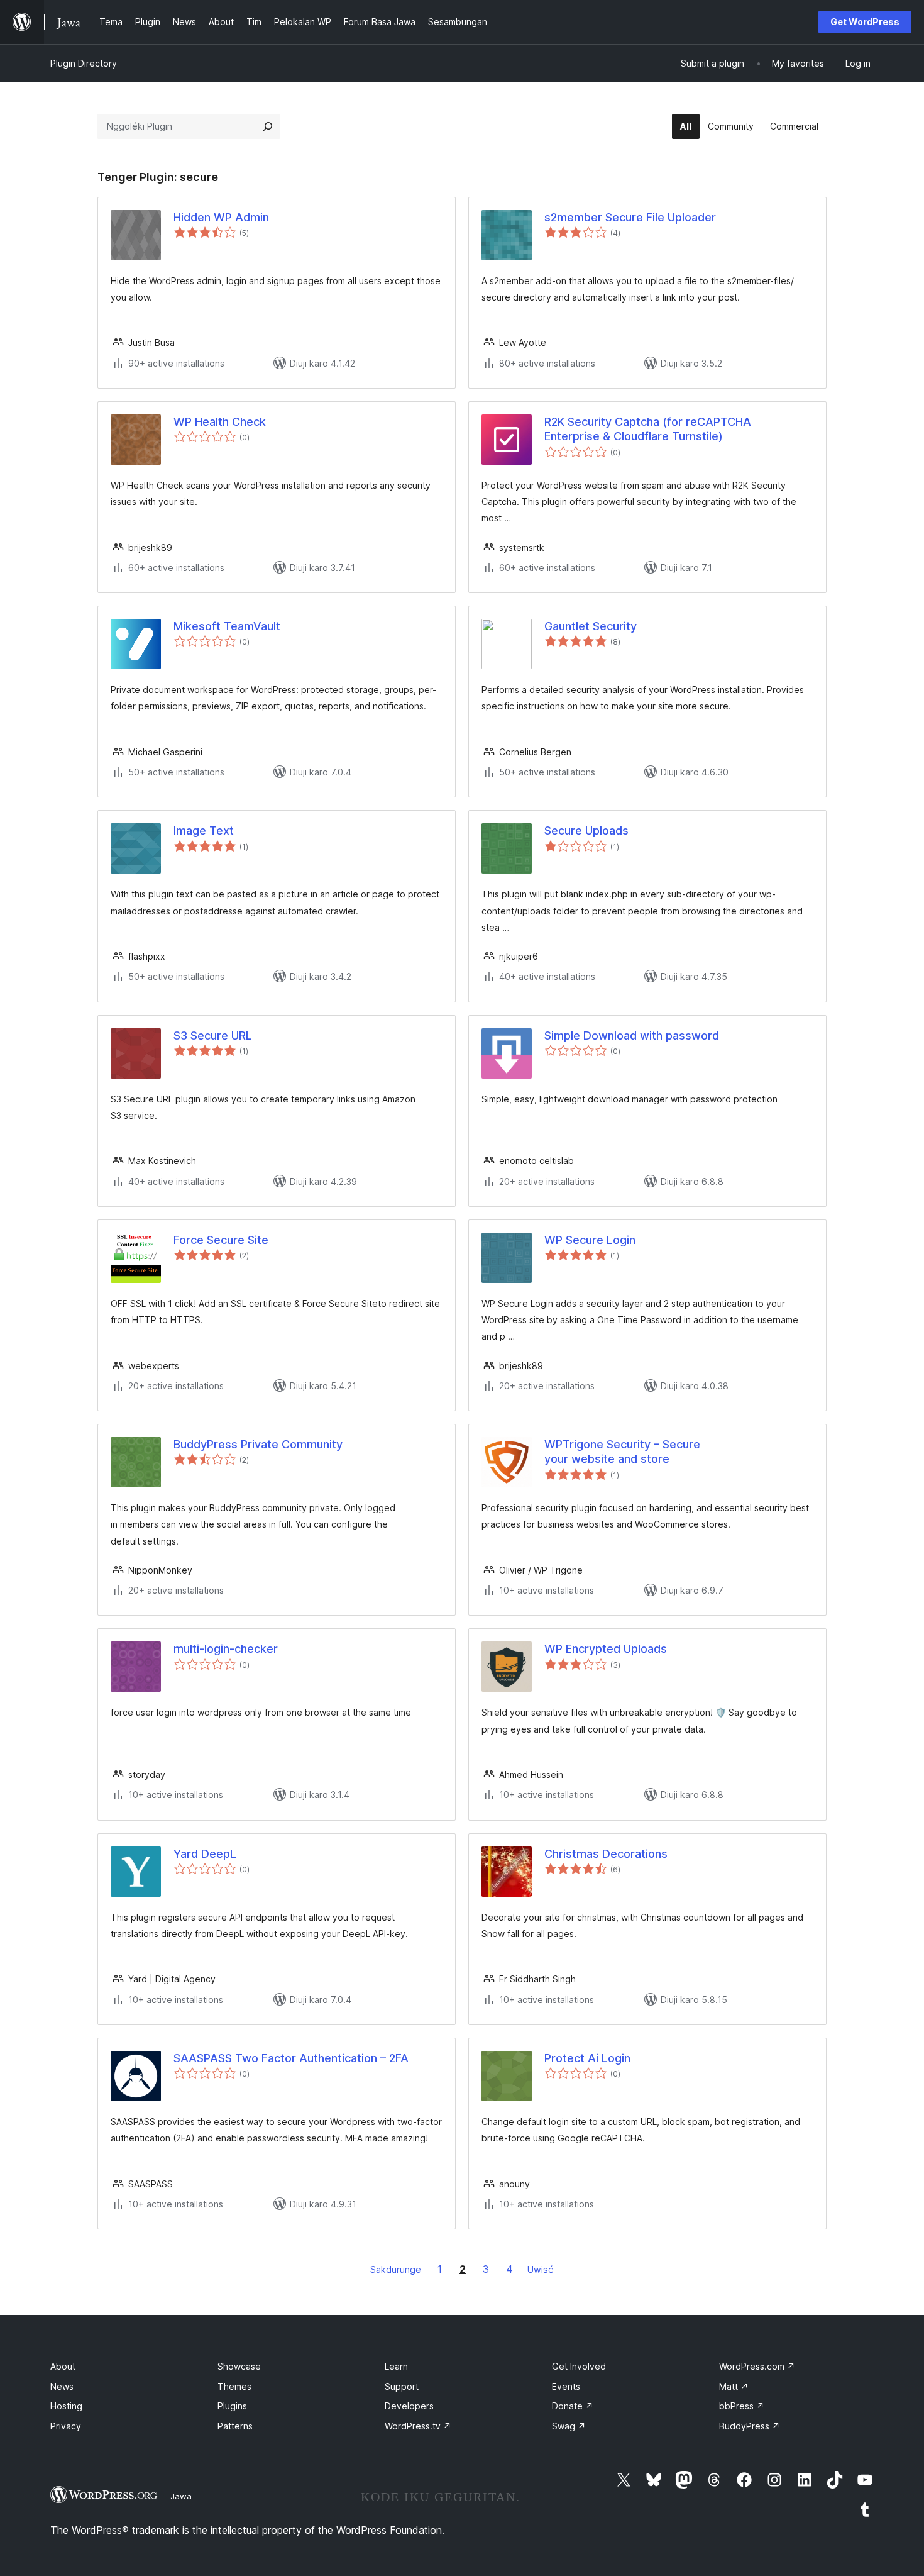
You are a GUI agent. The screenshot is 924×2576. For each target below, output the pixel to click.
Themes (234, 2386)
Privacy (66, 2426)
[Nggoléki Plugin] (268, 126)
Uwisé (541, 2269)
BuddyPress (750, 2426)
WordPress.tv (418, 2426)
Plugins (232, 2406)
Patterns (235, 2426)
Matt (734, 2386)
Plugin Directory (84, 63)
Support (402, 2386)
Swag (569, 2426)
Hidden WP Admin (221, 217)
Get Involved (579, 2366)
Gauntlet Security (591, 626)
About (63, 2366)
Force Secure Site (221, 1240)
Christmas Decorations (606, 1854)
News (62, 2386)
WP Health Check (220, 422)
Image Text (204, 830)
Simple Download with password (632, 1035)
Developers (409, 2406)
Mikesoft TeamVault (227, 626)
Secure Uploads (586, 830)
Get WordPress (865, 22)
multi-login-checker (226, 1649)
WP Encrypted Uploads (606, 1649)
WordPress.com (757, 2366)
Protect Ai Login (587, 2058)
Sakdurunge (396, 2269)
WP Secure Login (590, 1240)
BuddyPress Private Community (258, 1444)
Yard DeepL (205, 1854)
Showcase (239, 2366)
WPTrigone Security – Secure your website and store (622, 1452)
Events (566, 2386)
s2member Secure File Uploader (630, 217)
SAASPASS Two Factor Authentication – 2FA (291, 2058)
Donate (573, 2406)
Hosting (66, 2406)
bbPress (742, 2406)
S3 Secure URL (213, 1035)
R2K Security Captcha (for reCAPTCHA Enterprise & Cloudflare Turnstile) (648, 429)
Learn (396, 2366)
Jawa (181, 2496)
